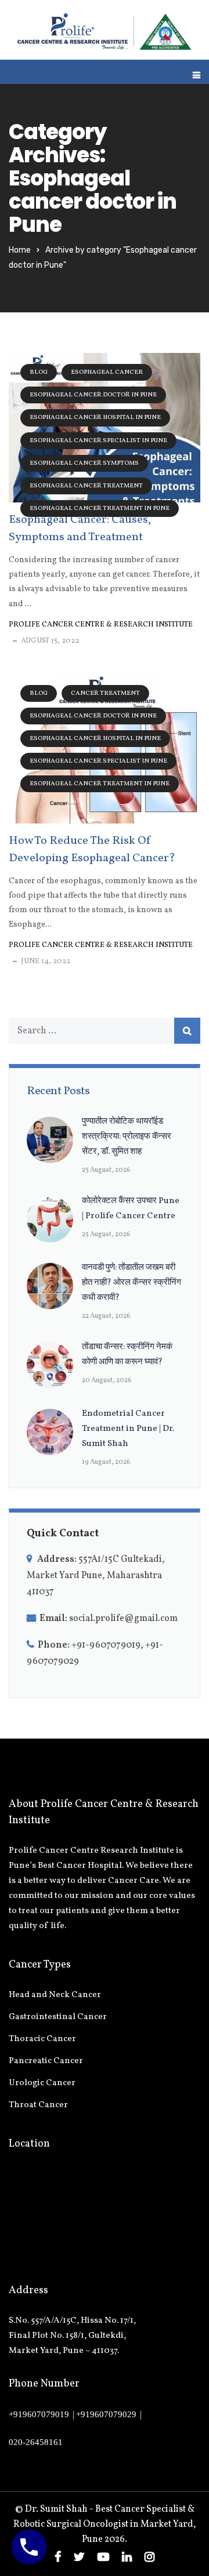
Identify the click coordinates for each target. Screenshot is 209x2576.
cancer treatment (105, 693)
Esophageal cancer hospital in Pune (95, 418)
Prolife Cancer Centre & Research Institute (101, 625)
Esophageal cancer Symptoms (84, 463)
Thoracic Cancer (42, 2039)
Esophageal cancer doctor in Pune (93, 395)
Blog (39, 372)
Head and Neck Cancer (55, 1995)
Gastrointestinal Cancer (58, 2017)
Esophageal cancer (107, 372)
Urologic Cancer (42, 2083)
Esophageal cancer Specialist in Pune (98, 441)
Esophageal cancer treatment (86, 486)
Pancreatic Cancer (46, 2061)
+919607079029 (106, 2414)
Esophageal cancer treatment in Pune (100, 509)
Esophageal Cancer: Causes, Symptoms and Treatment (80, 529)
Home (20, 250)
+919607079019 (39, 2414)
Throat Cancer (38, 2105)
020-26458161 (36, 2442)
